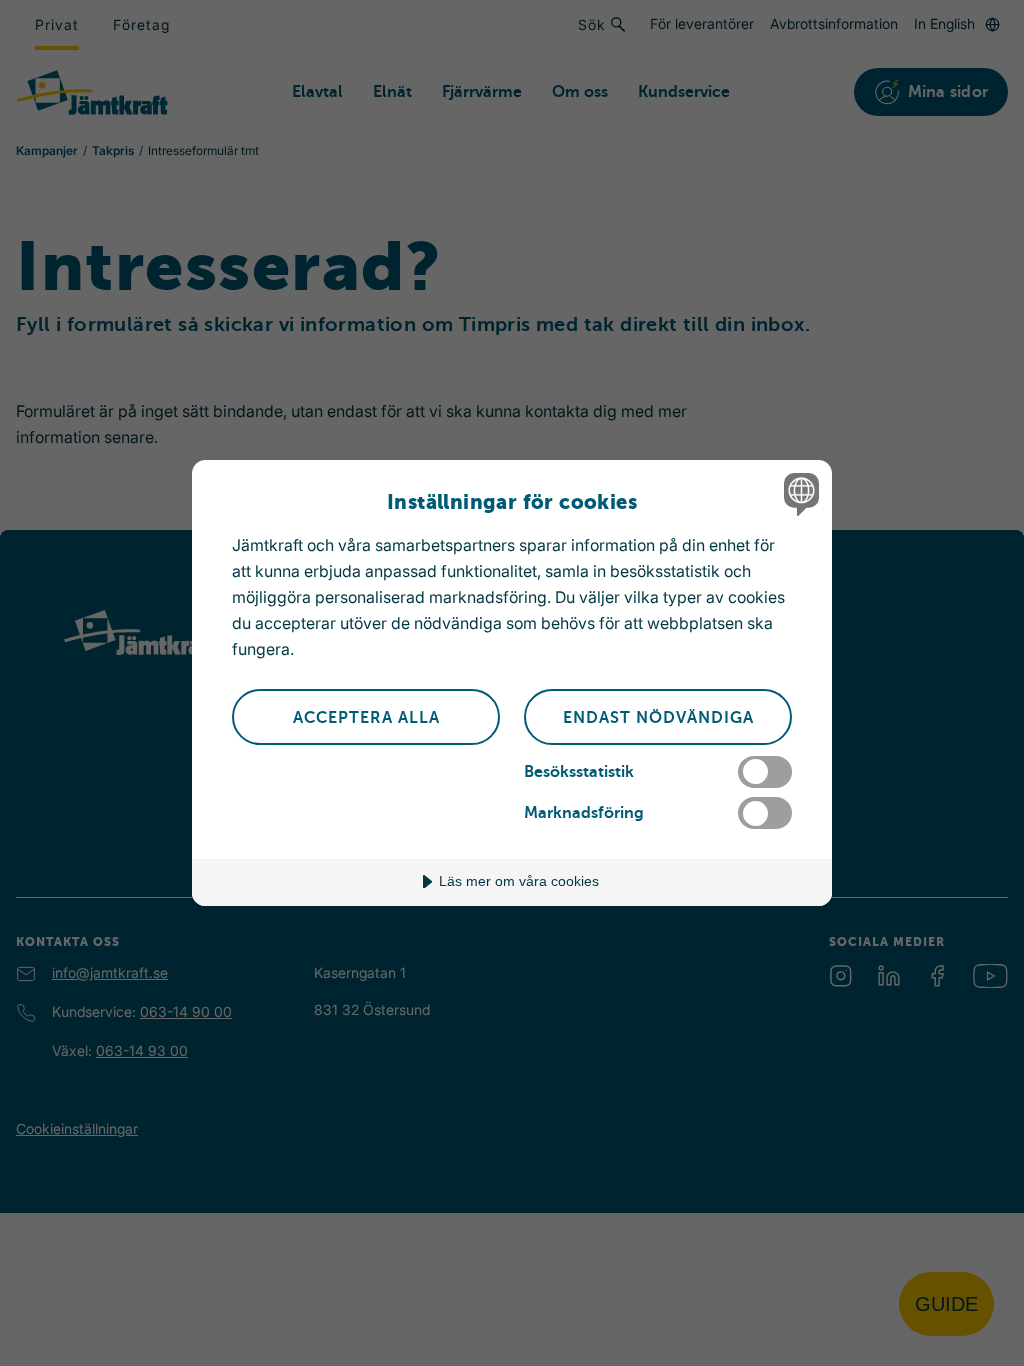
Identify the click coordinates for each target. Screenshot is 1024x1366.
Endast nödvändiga (658, 718)
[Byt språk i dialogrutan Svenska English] (799, 494)
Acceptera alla (366, 718)
